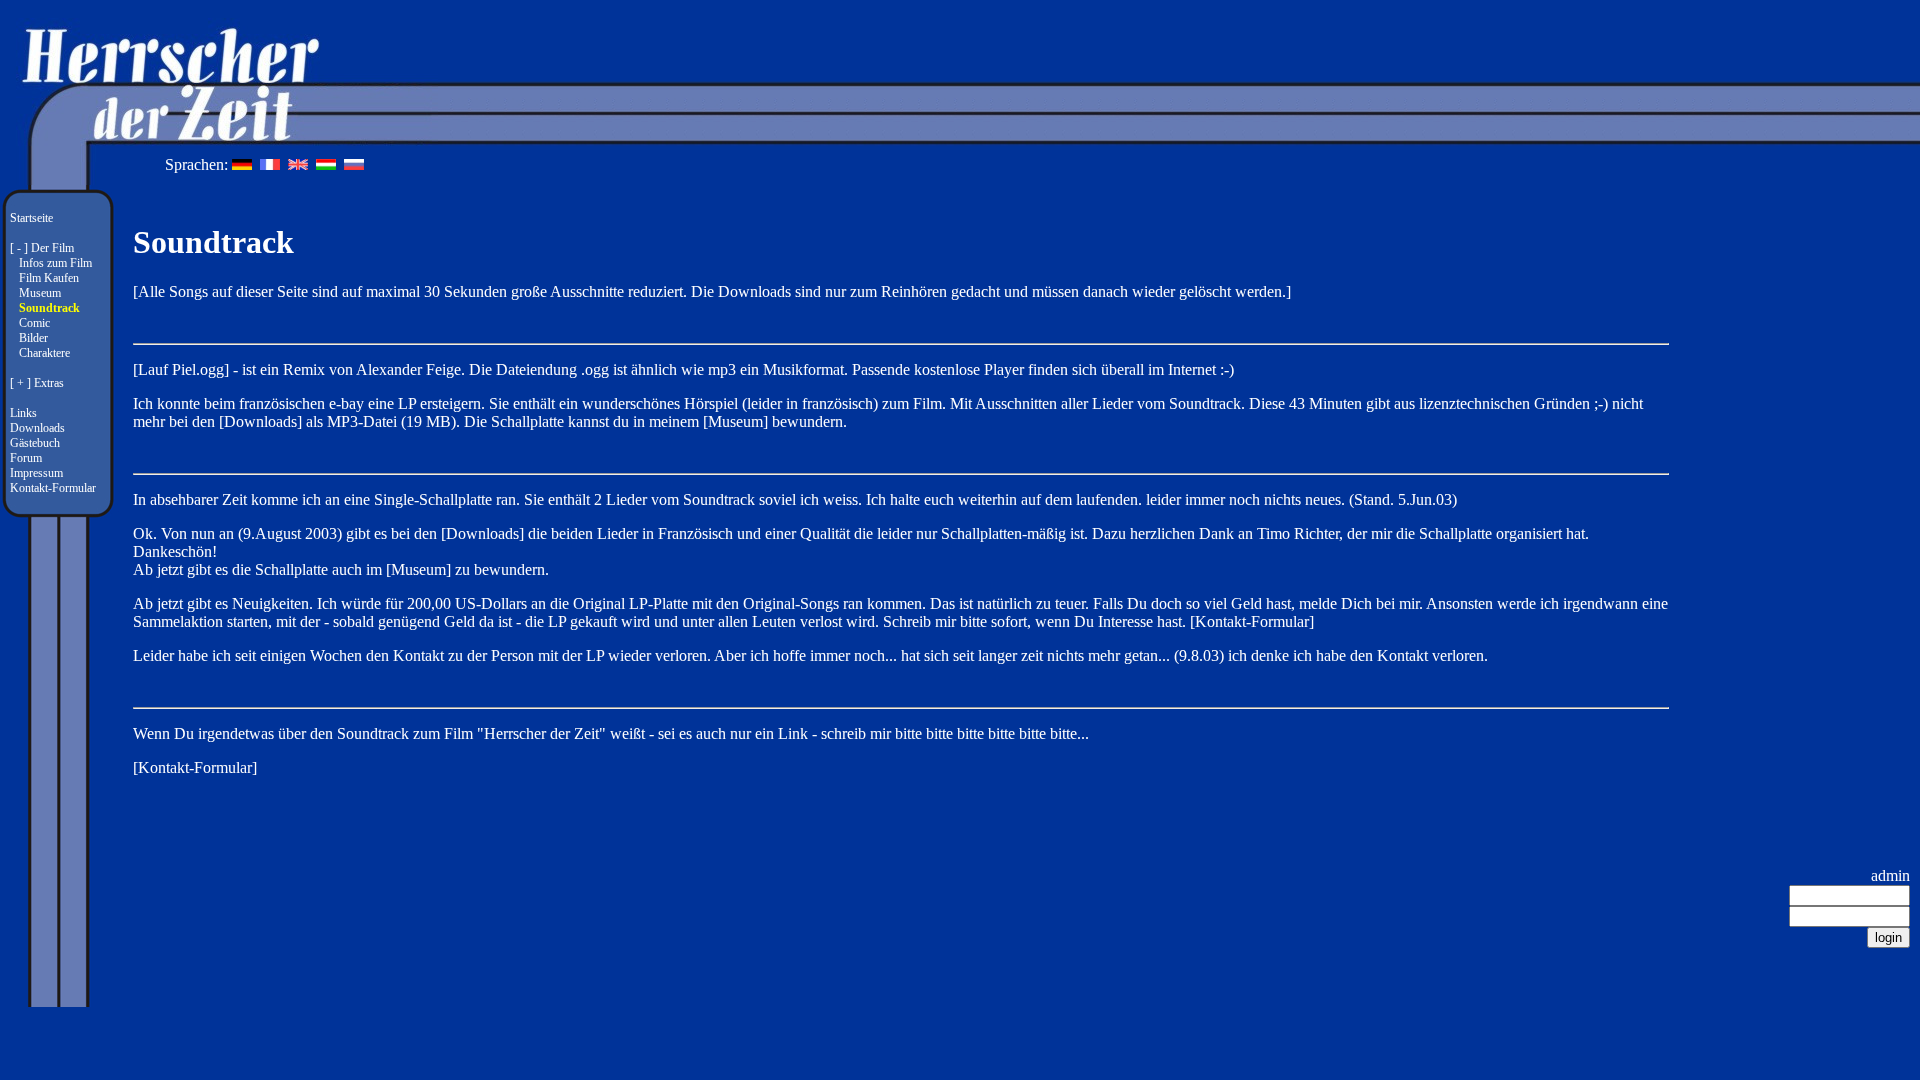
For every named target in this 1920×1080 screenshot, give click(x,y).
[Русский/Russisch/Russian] (354, 164)
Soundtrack (49, 308)
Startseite (31, 218)
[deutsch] (244, 164)
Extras (49, 383)
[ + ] (20, 383)
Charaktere (44, 353)
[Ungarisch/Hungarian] (328, 164)
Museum (40, 293)
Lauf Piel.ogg (181, 369)
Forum (26, 458)
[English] (300, 164)
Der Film (52, 248)
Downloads (37, 428)
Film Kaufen (49, 278)
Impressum (36, 473)
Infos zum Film (55, 263)
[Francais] (272, 164)
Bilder (33, 338)
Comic (34, 323)
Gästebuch (35, 443)
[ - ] (19, 248)
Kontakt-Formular (53, 488)
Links (23, 413)
